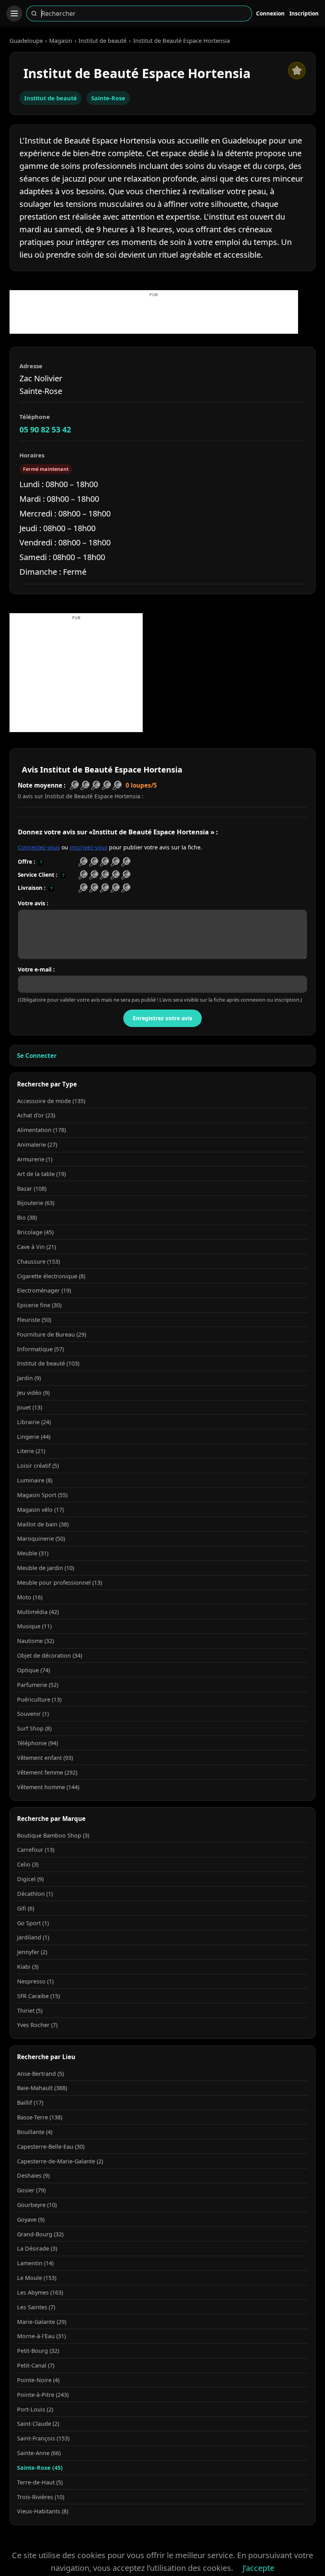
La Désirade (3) (37, 2248)
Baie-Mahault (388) (42, 2088)
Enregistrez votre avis (162, 1018)
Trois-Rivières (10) (41, 2497)
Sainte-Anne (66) (39, 2453)
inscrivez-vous (89, 847)
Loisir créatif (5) (38, 1466)
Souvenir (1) (33, 1714)
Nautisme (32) (35, 1641)
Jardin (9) (29, 1378)
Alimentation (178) (41, 1130)
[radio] (83, 862)
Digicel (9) (30, 1879)
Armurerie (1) (35, 1159)
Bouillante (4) (35, 2132)
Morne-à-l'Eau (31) (41, 2336)
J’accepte (258, 2568)
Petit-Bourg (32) (38, 2351)
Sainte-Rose (108, 98)
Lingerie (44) (34, 1437)
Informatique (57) (40, 1349)
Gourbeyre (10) (37, 2205)
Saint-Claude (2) (38, 2424)
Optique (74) (33, 1670)
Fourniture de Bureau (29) (52, 1334)
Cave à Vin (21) (36, 1247)
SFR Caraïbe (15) (38, 1996)
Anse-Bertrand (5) (40, 2074)
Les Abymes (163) (40, 2292)
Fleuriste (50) (34, 1320)
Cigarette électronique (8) (51, 1276)
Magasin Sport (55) (42, 1495)
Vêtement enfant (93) (45, 1758)
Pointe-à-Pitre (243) (43, 2395)
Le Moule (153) (37, 2278)
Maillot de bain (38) (43, 1524)
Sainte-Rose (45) (40, 2468)
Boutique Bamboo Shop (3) (53, 1835)
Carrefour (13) (36, 1850)
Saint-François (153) (43, 2438)
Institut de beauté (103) (48, 1363)
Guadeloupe (26, 40)
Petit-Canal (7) (36, 2365)
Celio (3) (28, 1864)
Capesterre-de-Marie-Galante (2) (60, 2161)
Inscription (304, 13)
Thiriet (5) (30, 2011)
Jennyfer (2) (32, 1952)
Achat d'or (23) (36, 1115)
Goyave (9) (31, 2219)
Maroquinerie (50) (41, 1539)
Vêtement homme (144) (48, 1787)
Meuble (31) (33, 1553)
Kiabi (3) (28, 1967)
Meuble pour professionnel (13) (59, 1583)
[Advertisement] (154, 316)
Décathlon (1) (35, 1894)
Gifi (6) (26, 1908)
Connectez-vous (39, 847)
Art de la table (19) (41, 1174)
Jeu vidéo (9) (33, 1393)
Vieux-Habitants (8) (43, 2511)
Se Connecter (37, 1056)
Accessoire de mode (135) (51, 1101)
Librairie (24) (34, 1422)
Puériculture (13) (39, 1699)
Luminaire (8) (35, 1480)
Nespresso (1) (35, 1981)
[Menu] (14, 13)
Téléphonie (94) (37, 1743)
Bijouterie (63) (36, 1203)
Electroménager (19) (44, 1290)
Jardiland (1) (33, 1937)
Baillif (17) (30, 2103)
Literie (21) (31, 1451)
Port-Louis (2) (35, 2409)
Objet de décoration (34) (50, 1655)
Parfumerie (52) (38, 1685)
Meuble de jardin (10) (46, 1568)
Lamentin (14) (35, 2263)
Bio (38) (27, 1217)
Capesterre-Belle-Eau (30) (51, 2147)
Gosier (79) (31, 2190)
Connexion (270, 13)
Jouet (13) (30, 1407)
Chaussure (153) (38, 1261)
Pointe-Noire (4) (38, 2380)
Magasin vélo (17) (40, 1510)
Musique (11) (34, 1626)
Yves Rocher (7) (37, 2025)
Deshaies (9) (33, 2175)
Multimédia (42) (38, 1612)
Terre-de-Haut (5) (40, 2482)
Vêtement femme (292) (47, 1772)
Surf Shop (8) (34, 1728)
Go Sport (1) (33, 1923)
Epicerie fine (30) (39, 1305)
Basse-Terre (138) (40, 2117)
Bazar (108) (32, 1189)
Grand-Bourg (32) (40, 2234)
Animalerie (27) (37, 1145)
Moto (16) (30, 1597)
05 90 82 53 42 (45, 429)
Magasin (61, 40)
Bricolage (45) (35, 1232)
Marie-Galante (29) (42, 2322)
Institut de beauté (102, 40)
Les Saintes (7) (36, 2307)
